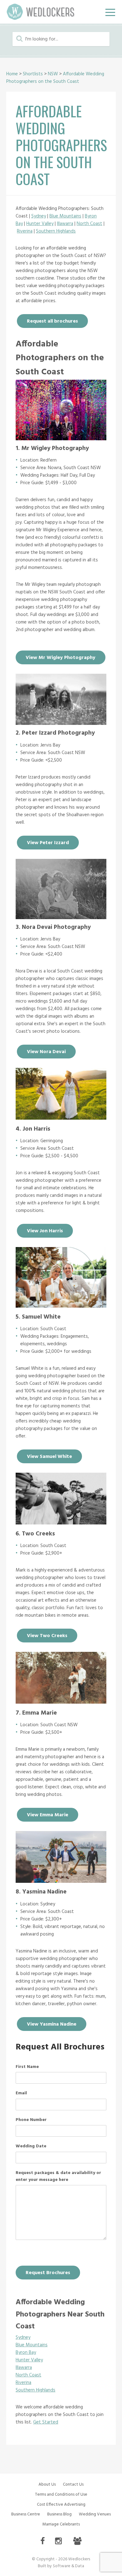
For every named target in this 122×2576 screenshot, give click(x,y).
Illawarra (65, 224)
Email (21, 2093)
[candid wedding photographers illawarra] (61, 1881)
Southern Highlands (56, 231)
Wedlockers (41, 12)
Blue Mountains (65, 216)
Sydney (39, 216)
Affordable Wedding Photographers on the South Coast (55, 78)
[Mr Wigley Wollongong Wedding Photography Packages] (61, 439)
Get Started (46, 2422)
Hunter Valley (40, 224)
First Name (27, 2067)
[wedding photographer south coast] (61, 1306)
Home (12, 74)
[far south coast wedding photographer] (61, 1522)
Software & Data (69, 2566)
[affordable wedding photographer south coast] (61, 723)
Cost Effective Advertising (61, 2505)
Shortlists (33, 74)
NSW (53, 74)
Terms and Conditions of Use (61, 2495)
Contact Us (73, 2485)
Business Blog (59, 2514)
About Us (47, 2485)
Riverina (25, 231)
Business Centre (26, 2514)
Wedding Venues (95, 2514)
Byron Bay (26, 2353)
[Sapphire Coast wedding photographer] (61, 1702)
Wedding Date (31, 2146)
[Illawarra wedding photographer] (61, 1118)
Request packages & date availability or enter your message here (58, 2177)
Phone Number (31, 2120)
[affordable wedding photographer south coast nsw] (61, 918)
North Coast (89, 224)
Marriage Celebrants (61, 2524)
